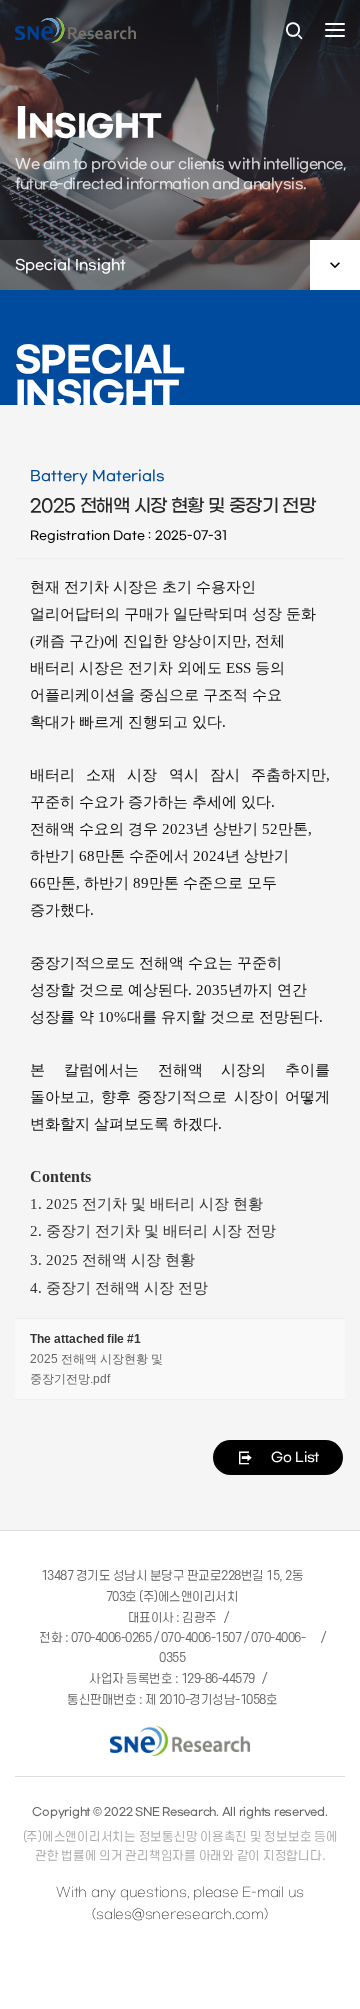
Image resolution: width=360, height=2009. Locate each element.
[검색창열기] (294, 32)
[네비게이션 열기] (335, 30)
